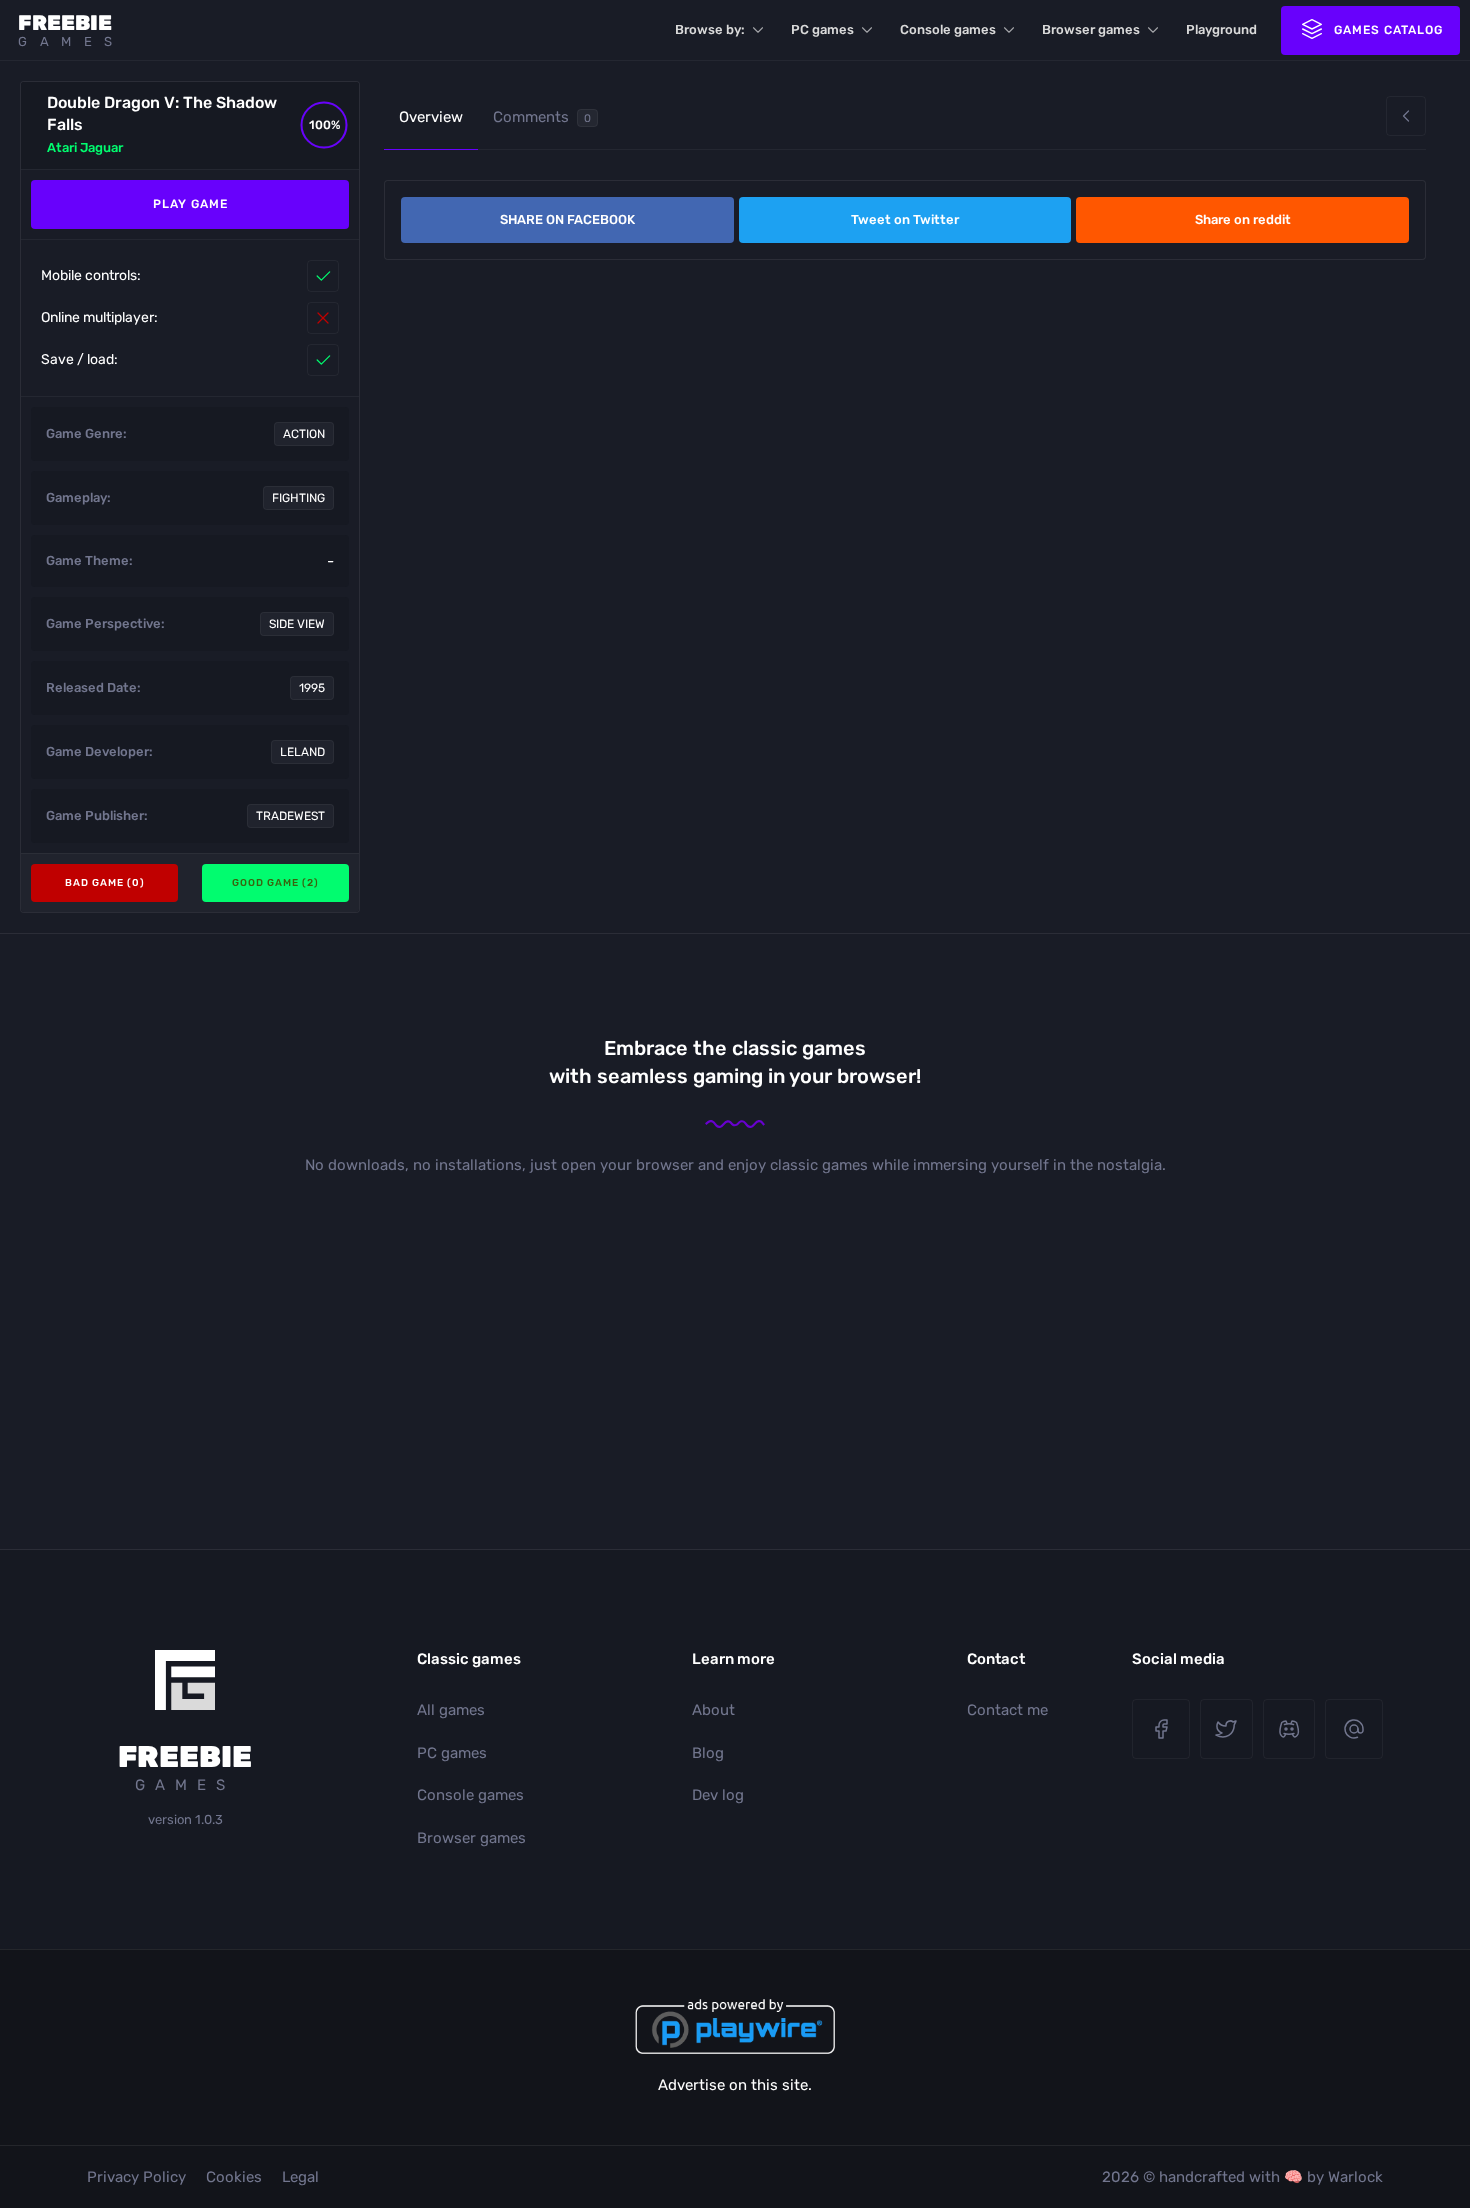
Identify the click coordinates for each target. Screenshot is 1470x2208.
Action (304, 434)
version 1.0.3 (185, 1819)
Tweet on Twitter (905, 219)
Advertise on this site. (735, 2085)
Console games (948, 29)
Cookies (234, 2177)
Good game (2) (275, 883)
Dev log (718, 1795)
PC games (822, 29)
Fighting (298, 498)
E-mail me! (1354, 1729)
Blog (708, 1753)
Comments (542, 117)
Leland (302, 752)
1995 (312, 688)
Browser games (1091, 29)
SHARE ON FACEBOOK (567, 219)
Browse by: (710, 29)
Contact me (1007, 1710)
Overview (431, 117)
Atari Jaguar (85, 147)
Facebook (1161, 1729)
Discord (1289, 1729)
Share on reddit (1243, 219)
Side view (297, 624)
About (713, 1710)
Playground (1221, 29)
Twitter (1226, 1729)
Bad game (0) (105, 883)
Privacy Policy (136, 2177)
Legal (300, 2177)
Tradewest (290, 816)
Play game (190, 204)
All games (451, 1710)
